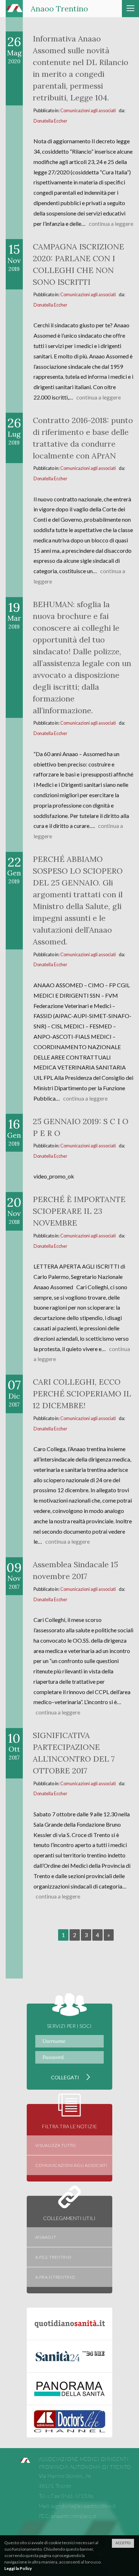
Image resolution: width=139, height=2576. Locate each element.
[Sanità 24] (69, 2356)
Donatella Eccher (50, 121)
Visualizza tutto (56, 2145)
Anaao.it (46, 2237)
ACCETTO (123, 2543)
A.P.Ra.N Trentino (55, 2277)
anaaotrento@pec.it (74, 2516)
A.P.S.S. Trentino (53, 2257)
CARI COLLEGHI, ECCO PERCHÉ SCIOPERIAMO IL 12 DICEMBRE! (82, 1394)
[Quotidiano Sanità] (69, 2324)
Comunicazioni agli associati (88, 110)
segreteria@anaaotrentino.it (84, 2506)
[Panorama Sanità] (69, 2389)
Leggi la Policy (18, 2568)
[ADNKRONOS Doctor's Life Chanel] (69, 2421)
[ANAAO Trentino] (25, 2461)
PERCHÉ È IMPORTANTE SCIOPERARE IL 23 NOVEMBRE (79, 1211)
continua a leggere (111, 224)
